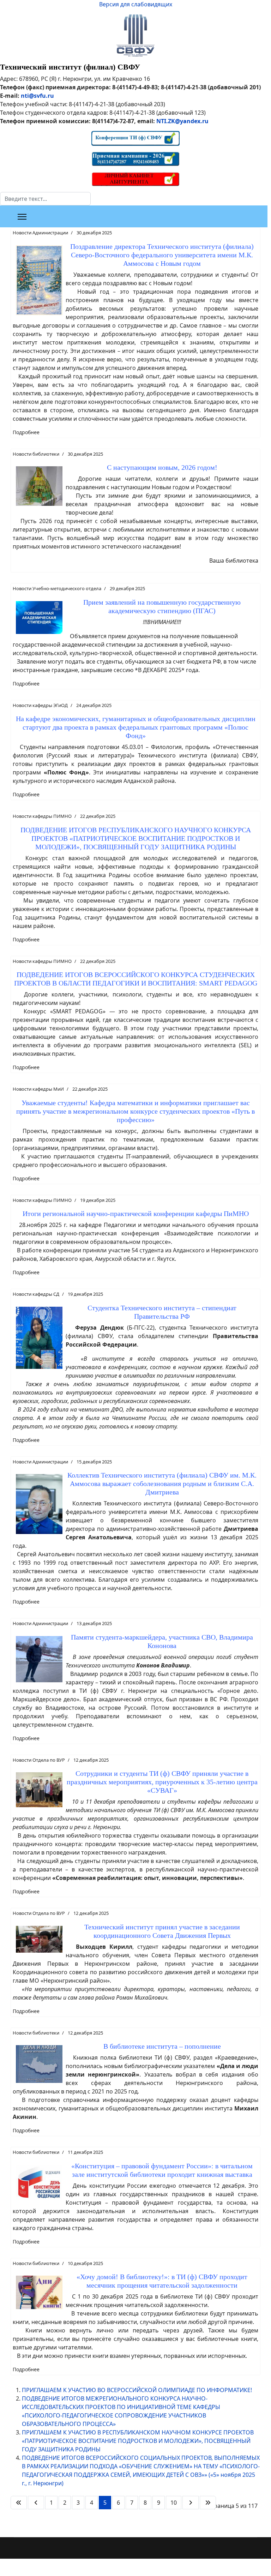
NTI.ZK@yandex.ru (182, 121)
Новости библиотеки (36, 454)
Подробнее (26, 432)
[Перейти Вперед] (191, 2503)
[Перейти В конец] (208, 2503)
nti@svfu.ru (37, 96)
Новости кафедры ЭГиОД (40, 705)
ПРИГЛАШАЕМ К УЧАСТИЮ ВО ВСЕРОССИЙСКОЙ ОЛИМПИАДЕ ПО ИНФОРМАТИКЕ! (137, 2390)
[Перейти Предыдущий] (36, 2503)
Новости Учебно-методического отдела (57, 588)
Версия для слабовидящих (136, 4)
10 (174, 2503)
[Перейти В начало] (19, 2503)
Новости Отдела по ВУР (39, 1760)
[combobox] (45, 199)
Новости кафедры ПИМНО (42, 816)
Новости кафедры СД (36, 1294)
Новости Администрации (40, 233)
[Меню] (22, 217)
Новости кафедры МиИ (38, 1089)
